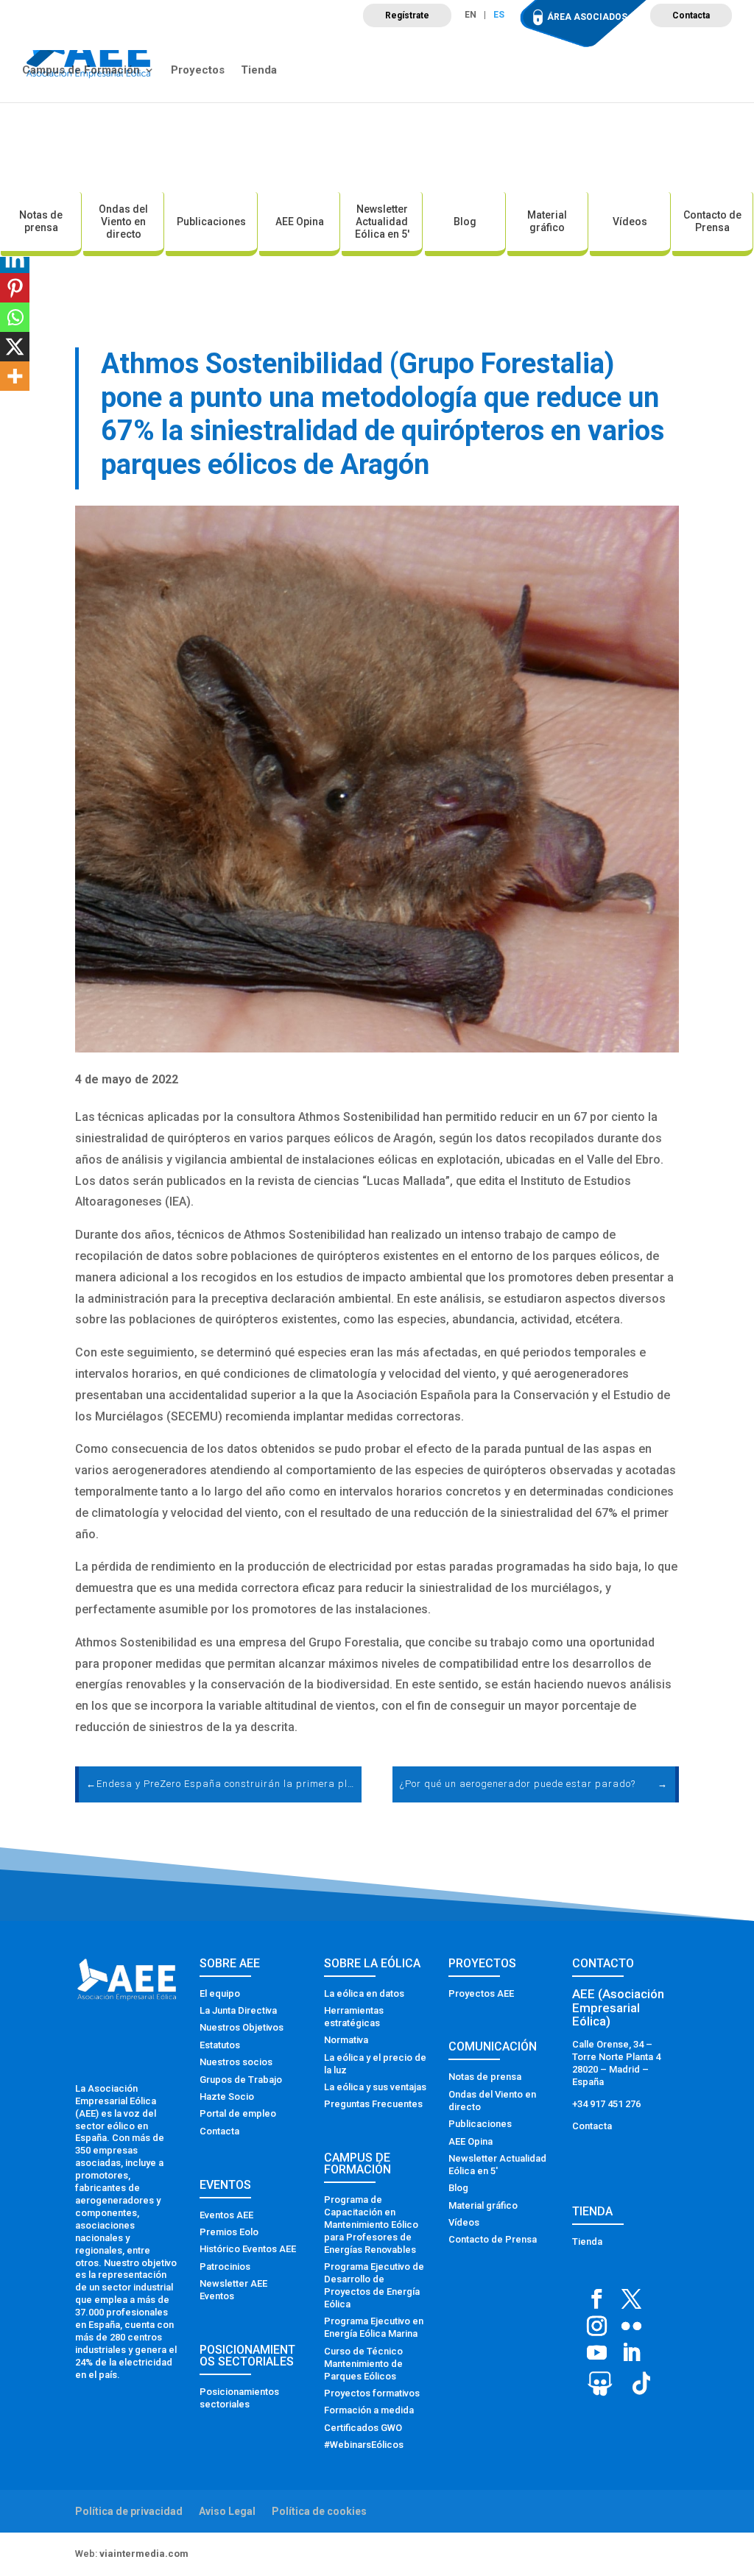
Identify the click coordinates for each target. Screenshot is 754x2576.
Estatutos (220, 2045)
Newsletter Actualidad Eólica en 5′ (382, 222)
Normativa (346, 2040)
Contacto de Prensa (712, 221)
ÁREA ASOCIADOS (587, 17)
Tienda (259, 71)
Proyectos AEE (481, 1993)
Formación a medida (369, 2410)
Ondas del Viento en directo (123, 222)
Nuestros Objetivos (242, 2027)
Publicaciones (211, 222)
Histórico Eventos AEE (248, 2249)
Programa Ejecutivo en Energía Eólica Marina (374, 2327)
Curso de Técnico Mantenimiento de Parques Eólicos (363, 2364)
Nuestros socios (236, 2062)
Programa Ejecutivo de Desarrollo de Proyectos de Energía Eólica (374, 2285)
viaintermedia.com (144, 2554)
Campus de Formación (81, 71)
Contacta (691, 15)
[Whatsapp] (15, 317)
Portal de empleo (238, 2113)
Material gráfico (547, 221)
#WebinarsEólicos (364, 2445)
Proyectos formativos (372, 2393)
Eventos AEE (226, 2215)
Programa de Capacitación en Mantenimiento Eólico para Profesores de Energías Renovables (371, 2225)
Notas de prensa (41, 221)
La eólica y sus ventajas (375, 2087)
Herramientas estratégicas (354, 2017)
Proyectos (198, 71)
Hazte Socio (227, 2096)
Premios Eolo (229, 2232)
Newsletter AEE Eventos (233, 2290)
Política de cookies (319, 2511)
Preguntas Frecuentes (373, 2104)
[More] (15, 376)
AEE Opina (300, 222)
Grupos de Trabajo (241, 2080)
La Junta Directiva (238, 2010)
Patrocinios (225, 2267)
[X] (15, 347)
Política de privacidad (129, 2511)
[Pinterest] (15, 288)
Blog (465, 222)
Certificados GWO (363, 2428)
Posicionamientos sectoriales (239, 2398)
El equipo (220, 1993)
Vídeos (630, 222)
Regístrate (407, 15)
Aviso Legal (227, 2511)
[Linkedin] (15, 258)
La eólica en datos (364, 1993)
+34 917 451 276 (606, 2104)
